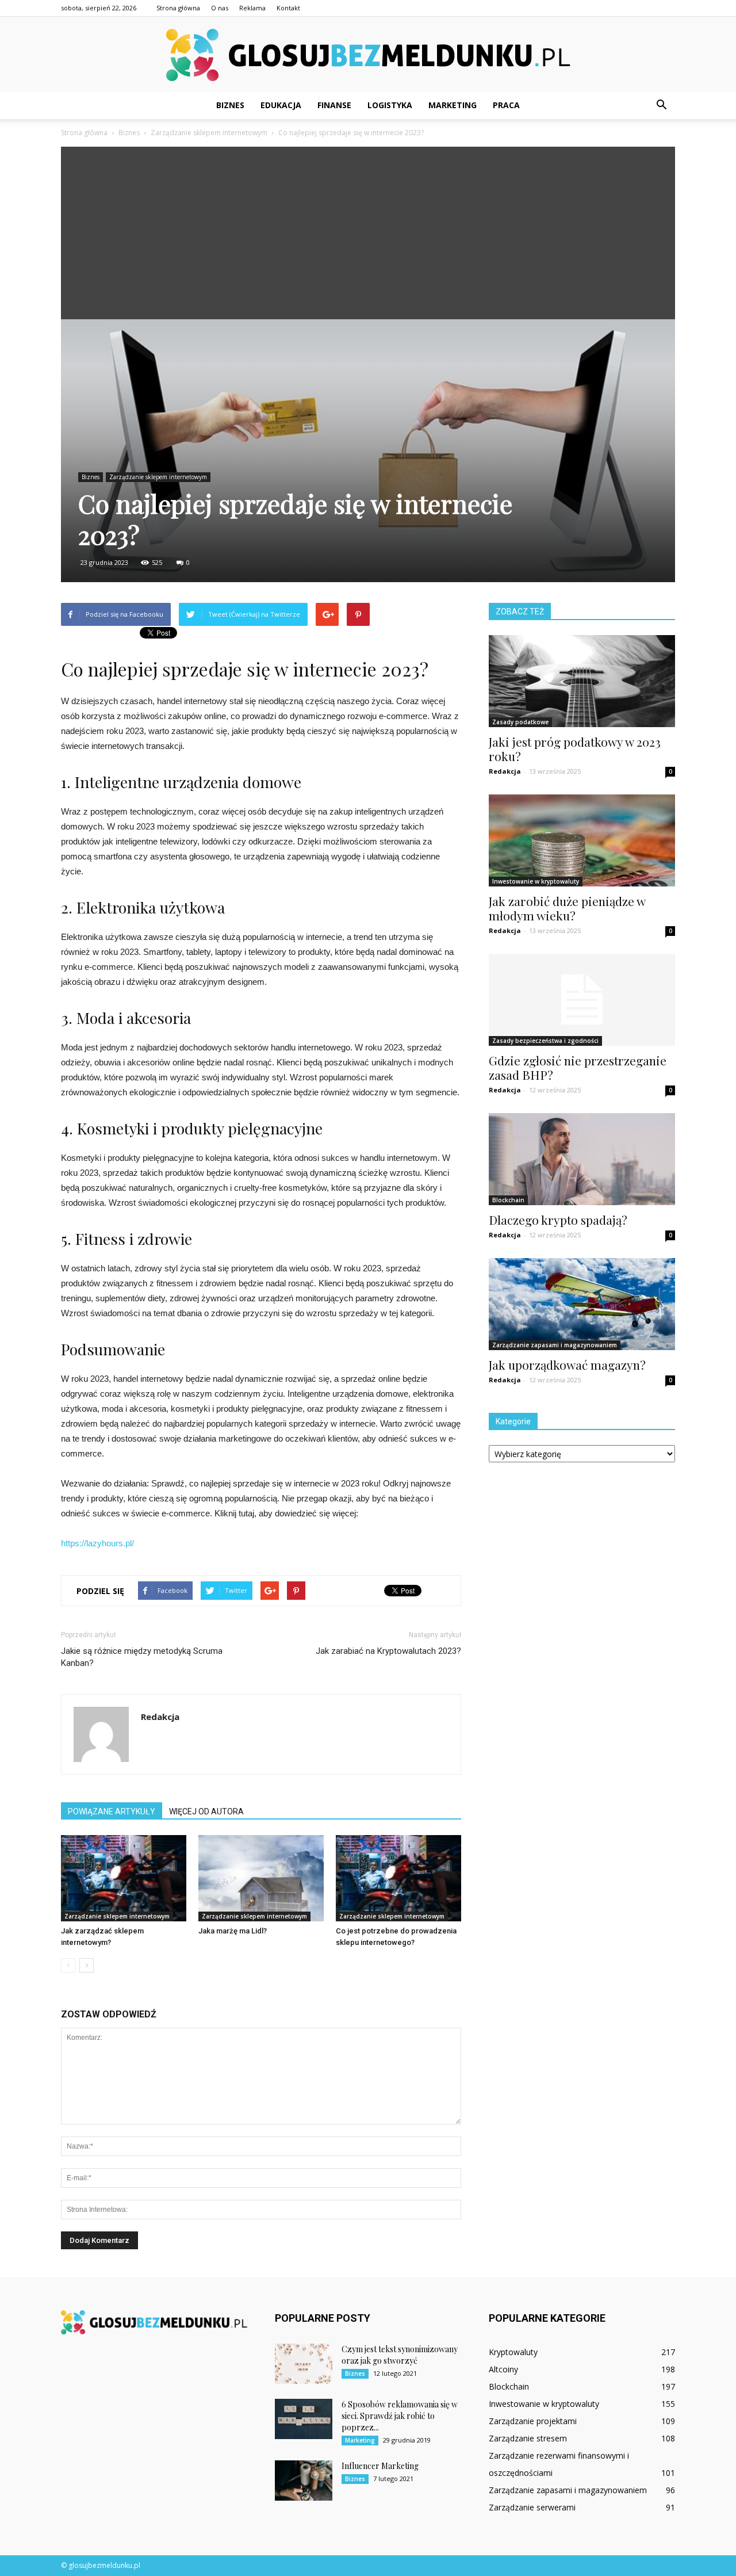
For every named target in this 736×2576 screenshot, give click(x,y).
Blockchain (508, 1200)
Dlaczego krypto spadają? (558, 1220)
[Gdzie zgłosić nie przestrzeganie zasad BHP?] (582, 1000)
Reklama (252, 8)
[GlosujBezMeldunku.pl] (368, 55)
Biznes (230, 105)
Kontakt (288, 8)
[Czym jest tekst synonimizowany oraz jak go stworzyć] (304, 2364)
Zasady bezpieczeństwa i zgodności (545, 1041)
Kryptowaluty (513, 2352)
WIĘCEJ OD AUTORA (206, 1811)
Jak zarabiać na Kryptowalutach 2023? (388, 1651)
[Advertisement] (368, 233)
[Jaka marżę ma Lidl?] (261, 1878)
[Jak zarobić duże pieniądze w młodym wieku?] (582, 840)
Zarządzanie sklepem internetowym (158, 477)
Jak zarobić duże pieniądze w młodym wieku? (567, 908)
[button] (661, 105)
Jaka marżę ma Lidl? (233, 1931)
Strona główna (178, 8)
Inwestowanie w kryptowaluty (536, 881)
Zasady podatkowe (520, 722)
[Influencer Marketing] (304, 2481)
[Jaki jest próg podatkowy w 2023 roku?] (582, 681)
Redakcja (160, 1717)
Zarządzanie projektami (533, 2421)
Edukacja (281, 105)
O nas (220, 8)
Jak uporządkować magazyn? (567, 1365)
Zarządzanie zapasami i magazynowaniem (555, 1345)
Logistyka (390, 105)
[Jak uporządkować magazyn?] (582, 1304)
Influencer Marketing (380, 2466)
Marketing (453, 105)
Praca (506, 105)
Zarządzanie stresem (528, 2438)
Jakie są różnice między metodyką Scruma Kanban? (142, 1657)
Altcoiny (503, 2369)
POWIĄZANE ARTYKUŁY (112, 1811)
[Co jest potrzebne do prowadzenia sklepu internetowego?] (398, 1878)
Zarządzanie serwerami (532, 2507)
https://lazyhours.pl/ (97, 1543)
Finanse (334, 105)
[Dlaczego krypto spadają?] (582, 1159)
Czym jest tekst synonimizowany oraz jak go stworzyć (400, 2355)
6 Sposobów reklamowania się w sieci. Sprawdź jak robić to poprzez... (400, 2416)
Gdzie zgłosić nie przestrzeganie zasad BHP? (578, 1067)
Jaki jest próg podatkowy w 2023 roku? (575, 749)
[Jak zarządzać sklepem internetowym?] (124, 1878)
